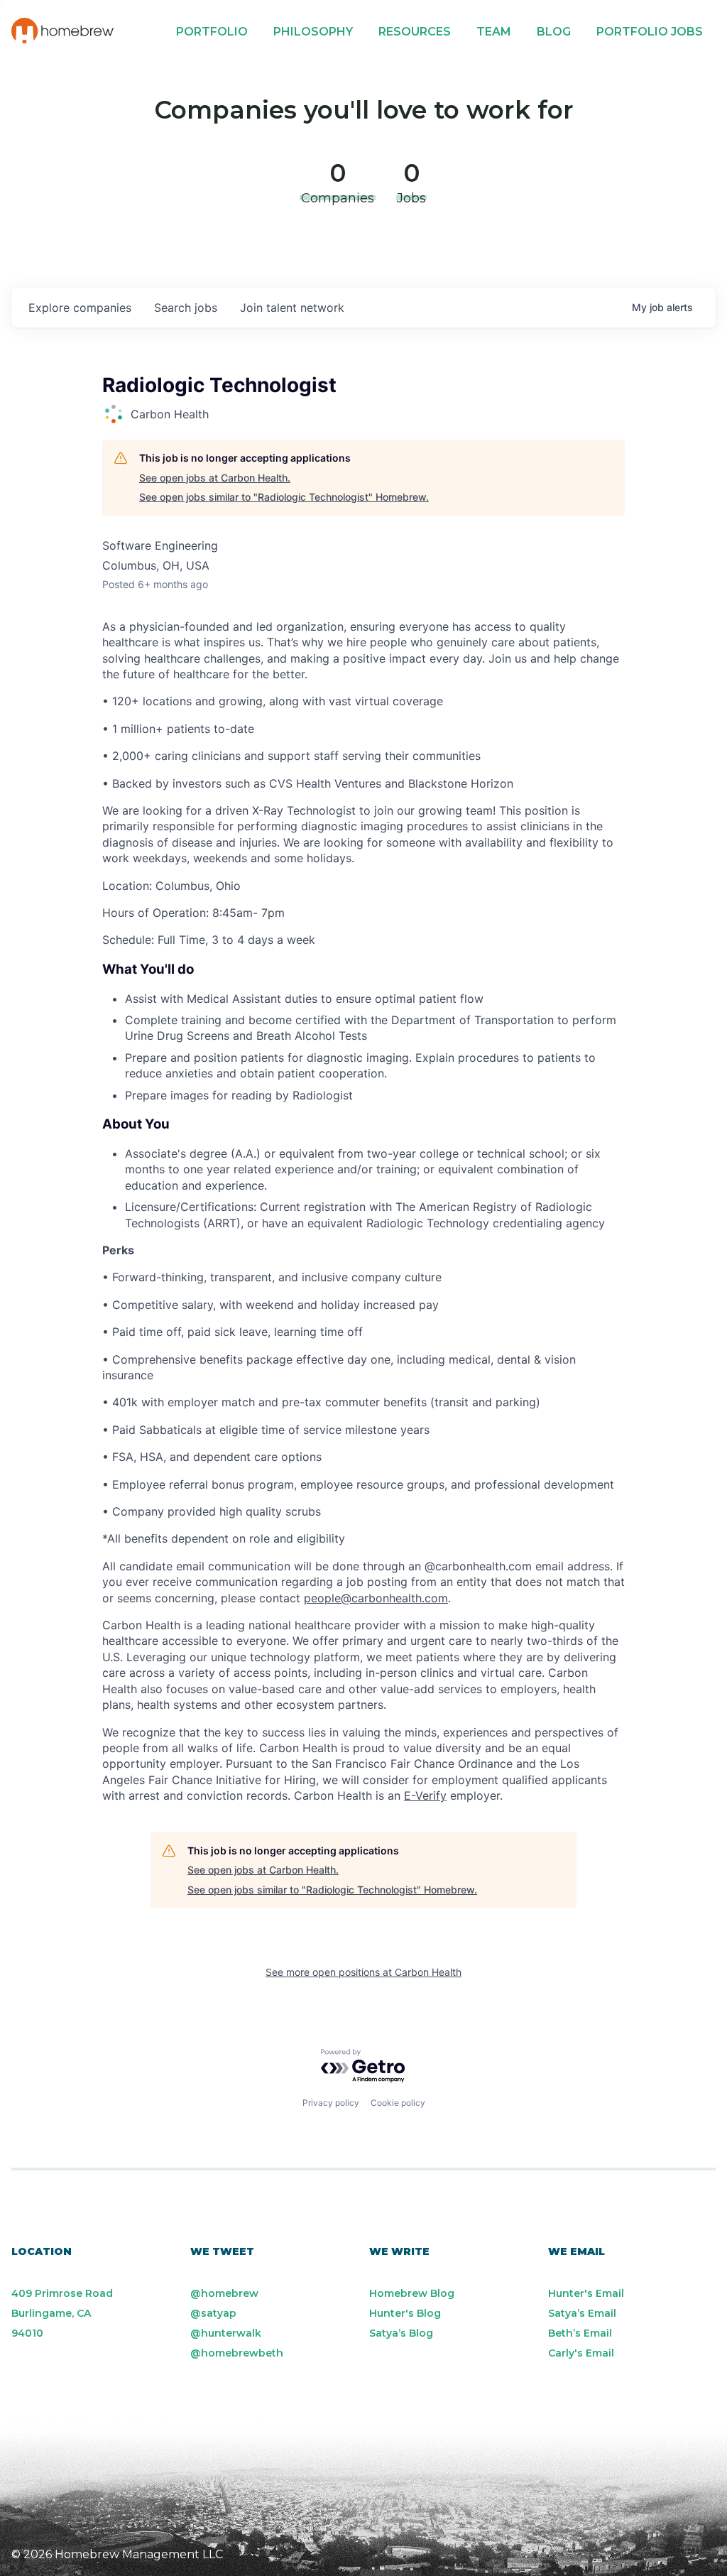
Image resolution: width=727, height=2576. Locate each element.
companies (80, 308)
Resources (415, 32)
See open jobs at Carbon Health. (215, 478)
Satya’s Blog (401, 2333)
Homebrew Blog (412, 2293)
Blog (554, 32)
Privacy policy (331, 2103)
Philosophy (313, 32)
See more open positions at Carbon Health (363, 1972)
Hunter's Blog (405, 2313)
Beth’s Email (580, 2333)
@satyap (213, 2313)
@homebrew (224, 2293)
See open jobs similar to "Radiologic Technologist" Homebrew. (284, 497)
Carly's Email (581, 2353)
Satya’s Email (582, 2313)
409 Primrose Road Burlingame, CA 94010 (62, 2313)
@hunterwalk (226, 2333)
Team (494, 32)
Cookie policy (398, 2103)
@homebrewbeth (237, 2353)
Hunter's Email (586, 2293)
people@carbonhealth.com (376, 1598)
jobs (186, 308)
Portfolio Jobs (650, 32)
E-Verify (425, 1795)
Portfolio (212, 32)
